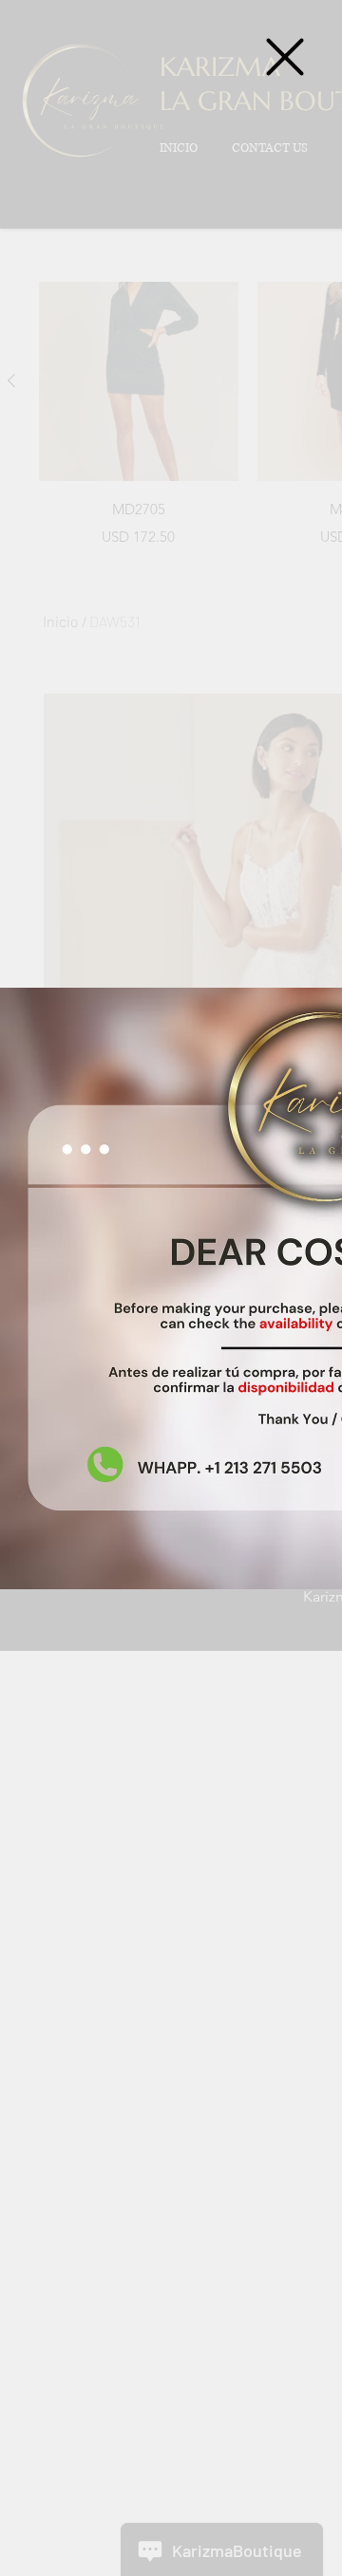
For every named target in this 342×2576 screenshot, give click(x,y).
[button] (285, 57)
